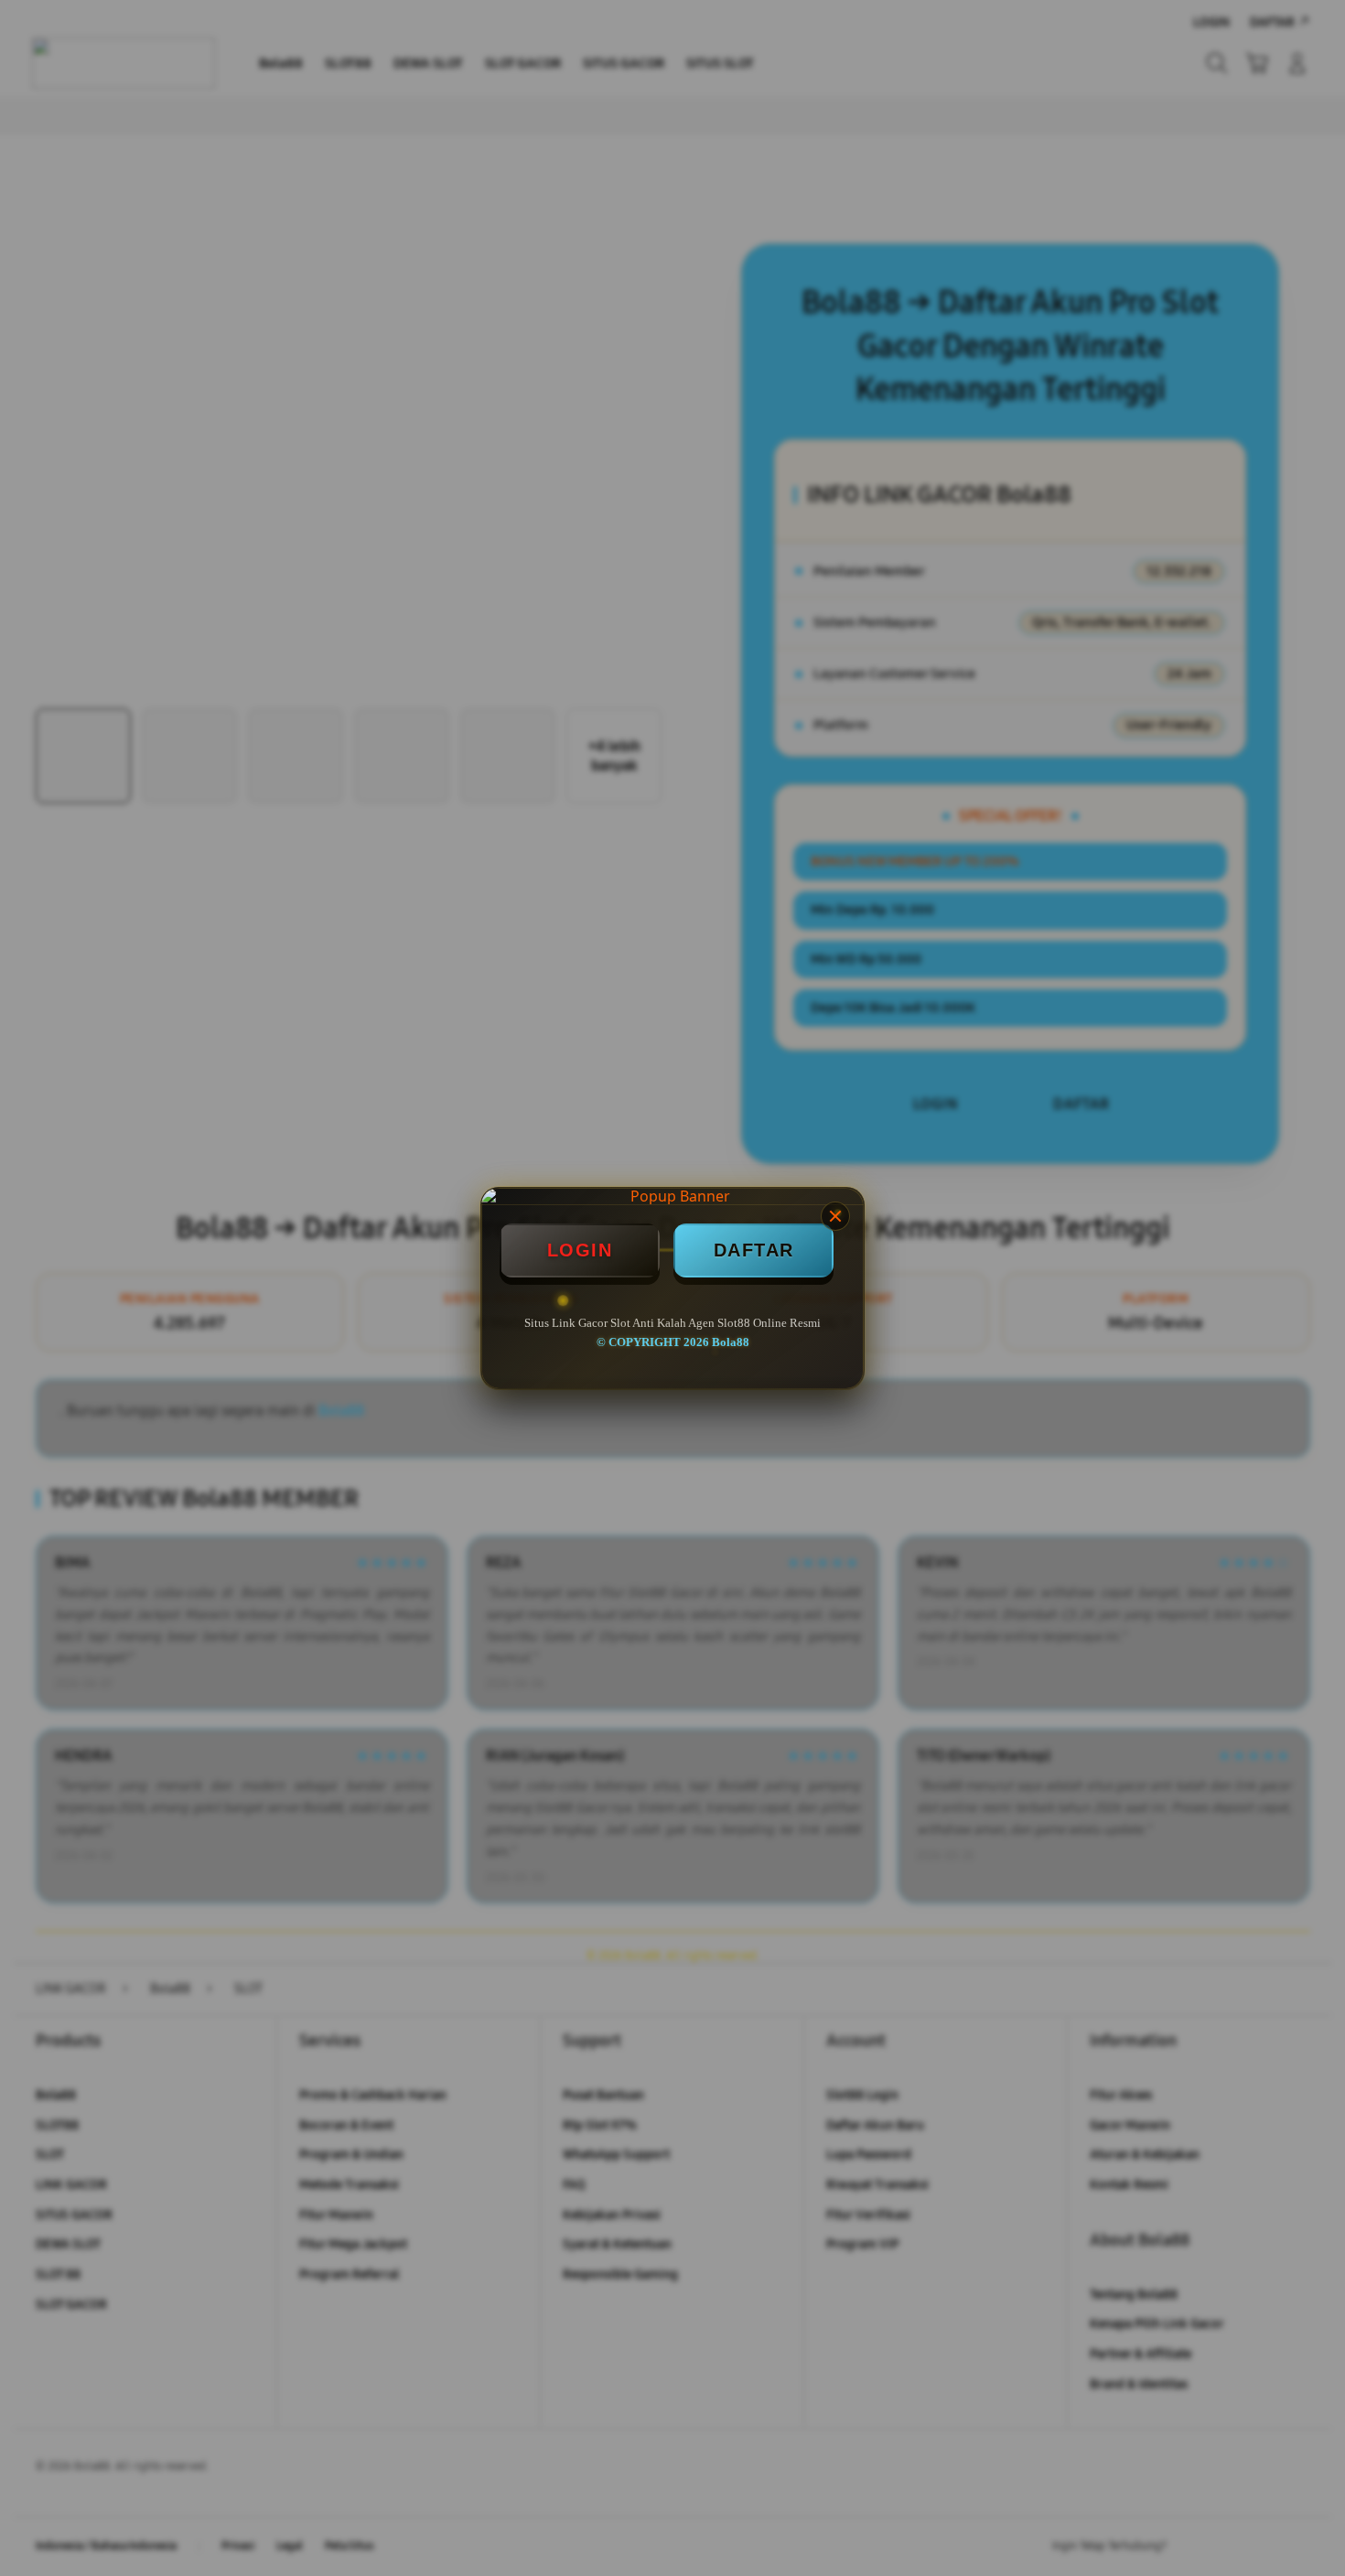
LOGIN (580, 1250)
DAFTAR (754, 1250)
